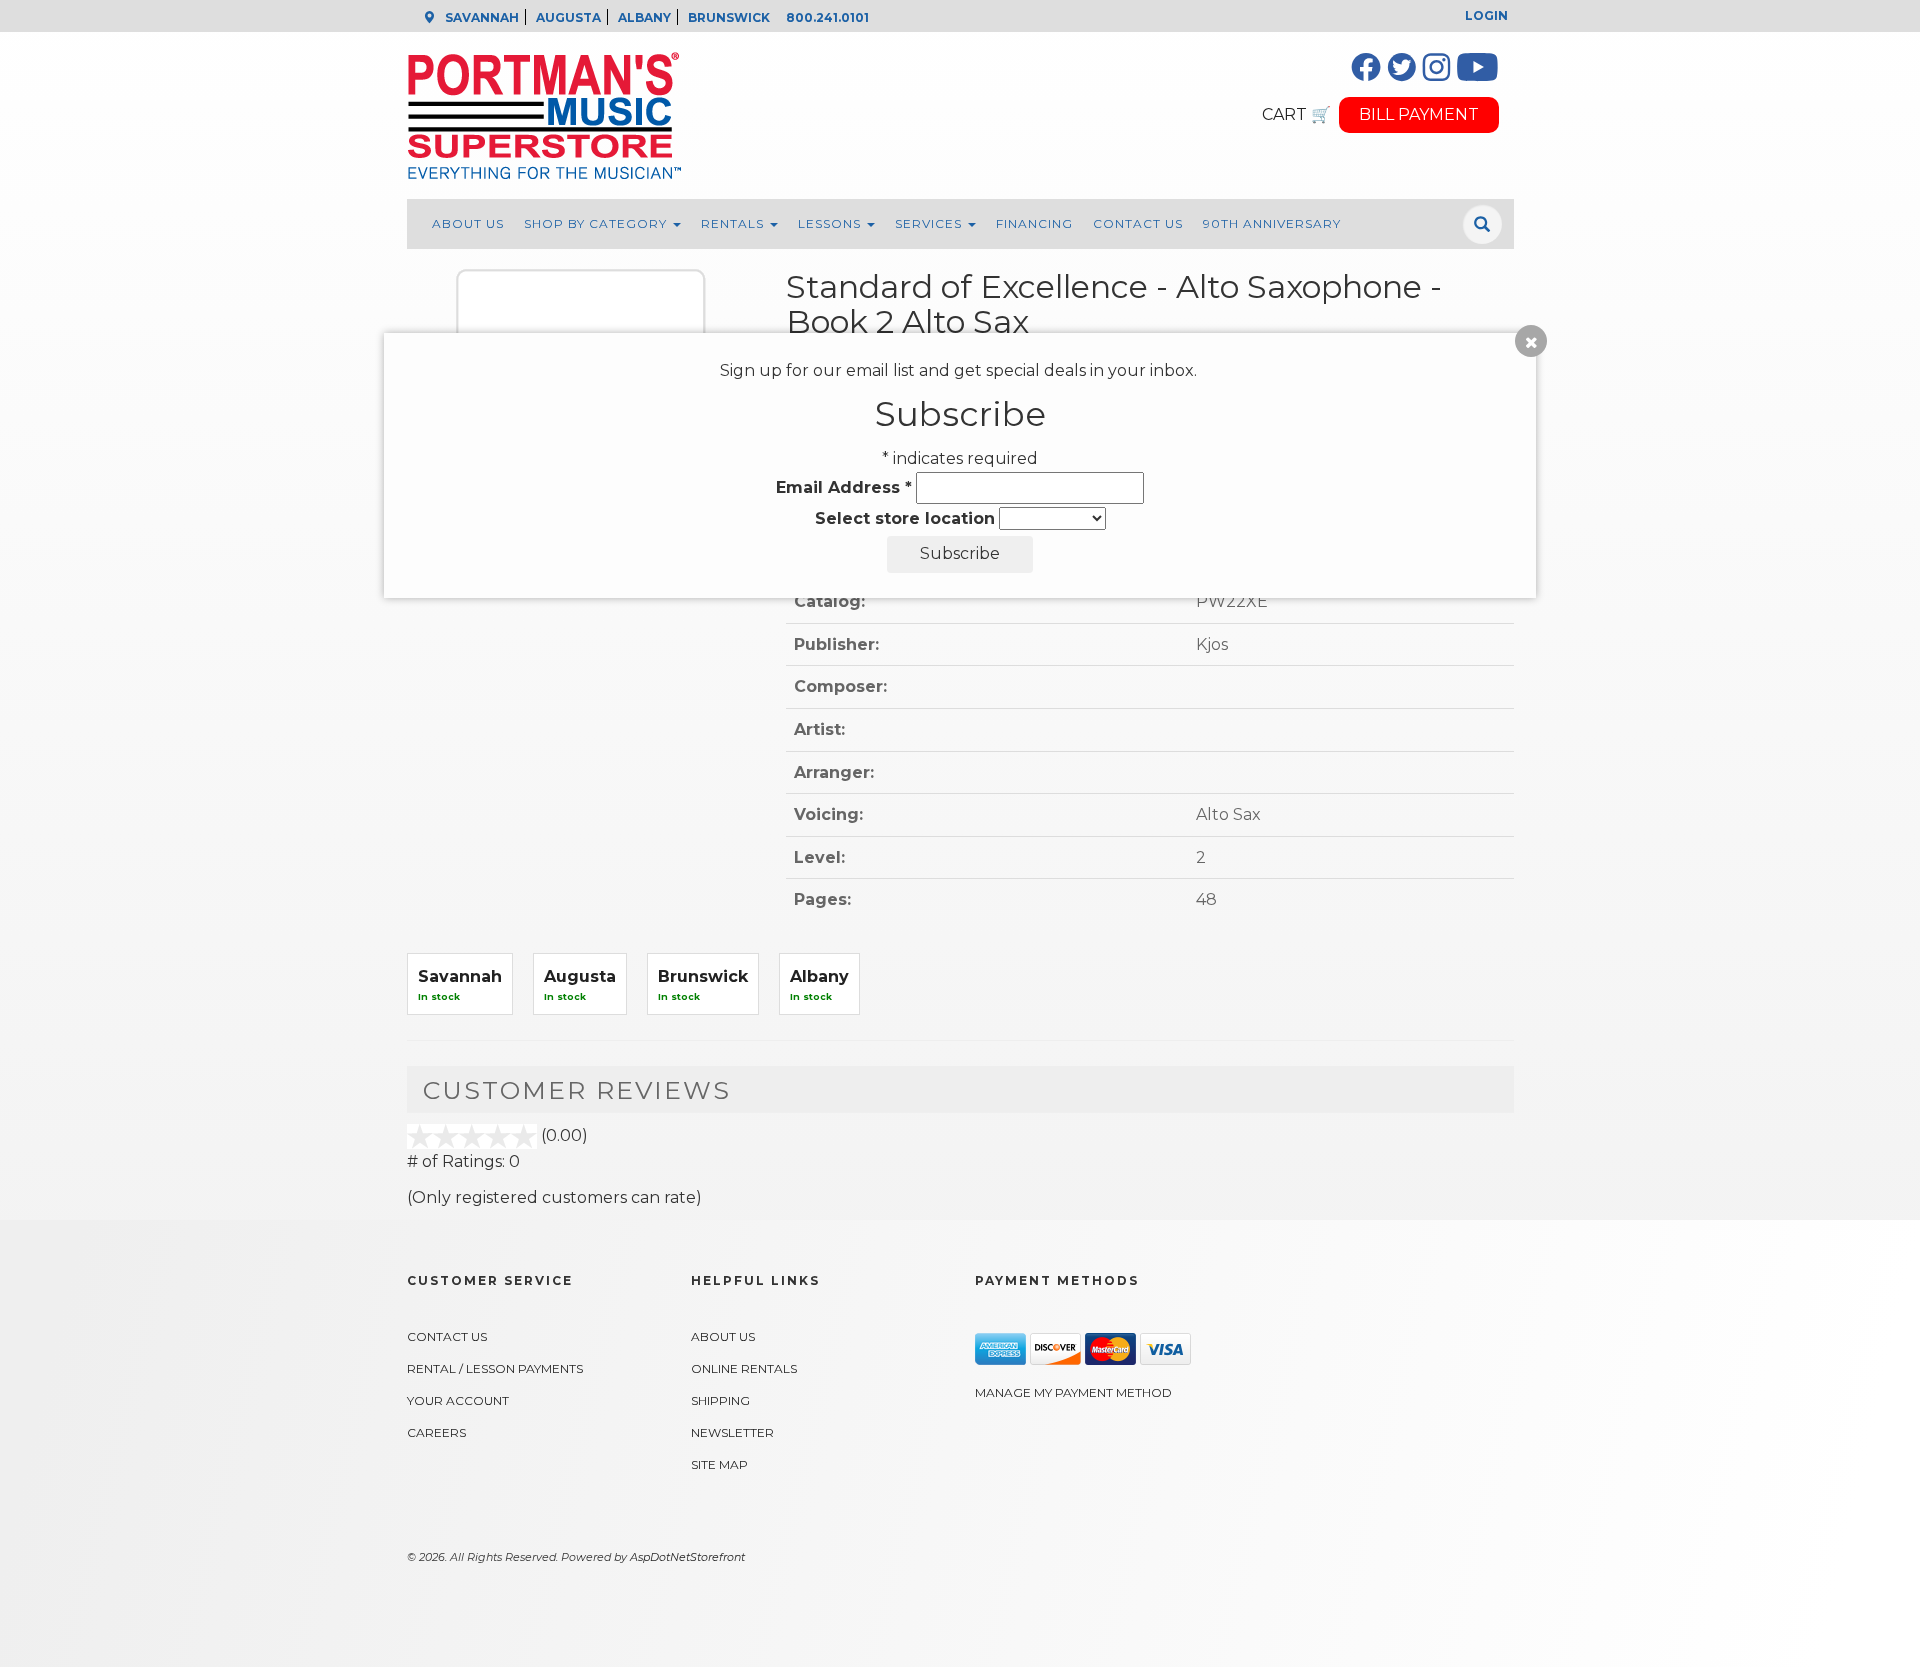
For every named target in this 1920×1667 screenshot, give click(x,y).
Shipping (720, 1400)
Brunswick (703, 976)
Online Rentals (744, 1368)
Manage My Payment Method (1073, 1392)
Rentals (734, 223)
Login (1486, 15)
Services (930, 223)
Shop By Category (597, 223)
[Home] (822, 115)
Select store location (905, 518)
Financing (1034, 223)
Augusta (580, 976)
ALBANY (644, 17)
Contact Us (1138, 223)
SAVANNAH (482, 17)
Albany (819, 976)
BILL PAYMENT (1419, 114)
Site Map (719, 1464)
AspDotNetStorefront (687, 1557)
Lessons (831, 223)
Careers (436, 1432)
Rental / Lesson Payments (495, 1368)
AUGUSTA (568, 17)
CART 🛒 (1296, 114)
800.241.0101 (827, 17)
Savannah (460, 976)
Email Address (844, 487)
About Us (468, 223)
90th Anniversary (1272, 223)
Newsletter (732, 1432)
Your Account (458, 1400)
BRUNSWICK (729, 17)
